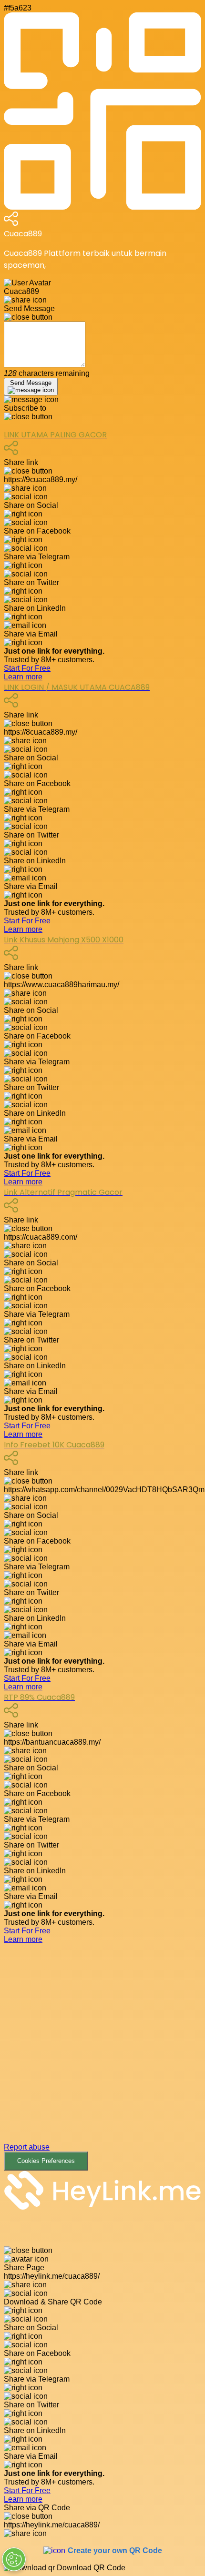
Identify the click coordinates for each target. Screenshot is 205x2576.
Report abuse (27, 2147)
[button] (102, 2057)
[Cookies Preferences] (14, 2559)
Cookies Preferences (46, 2161)
